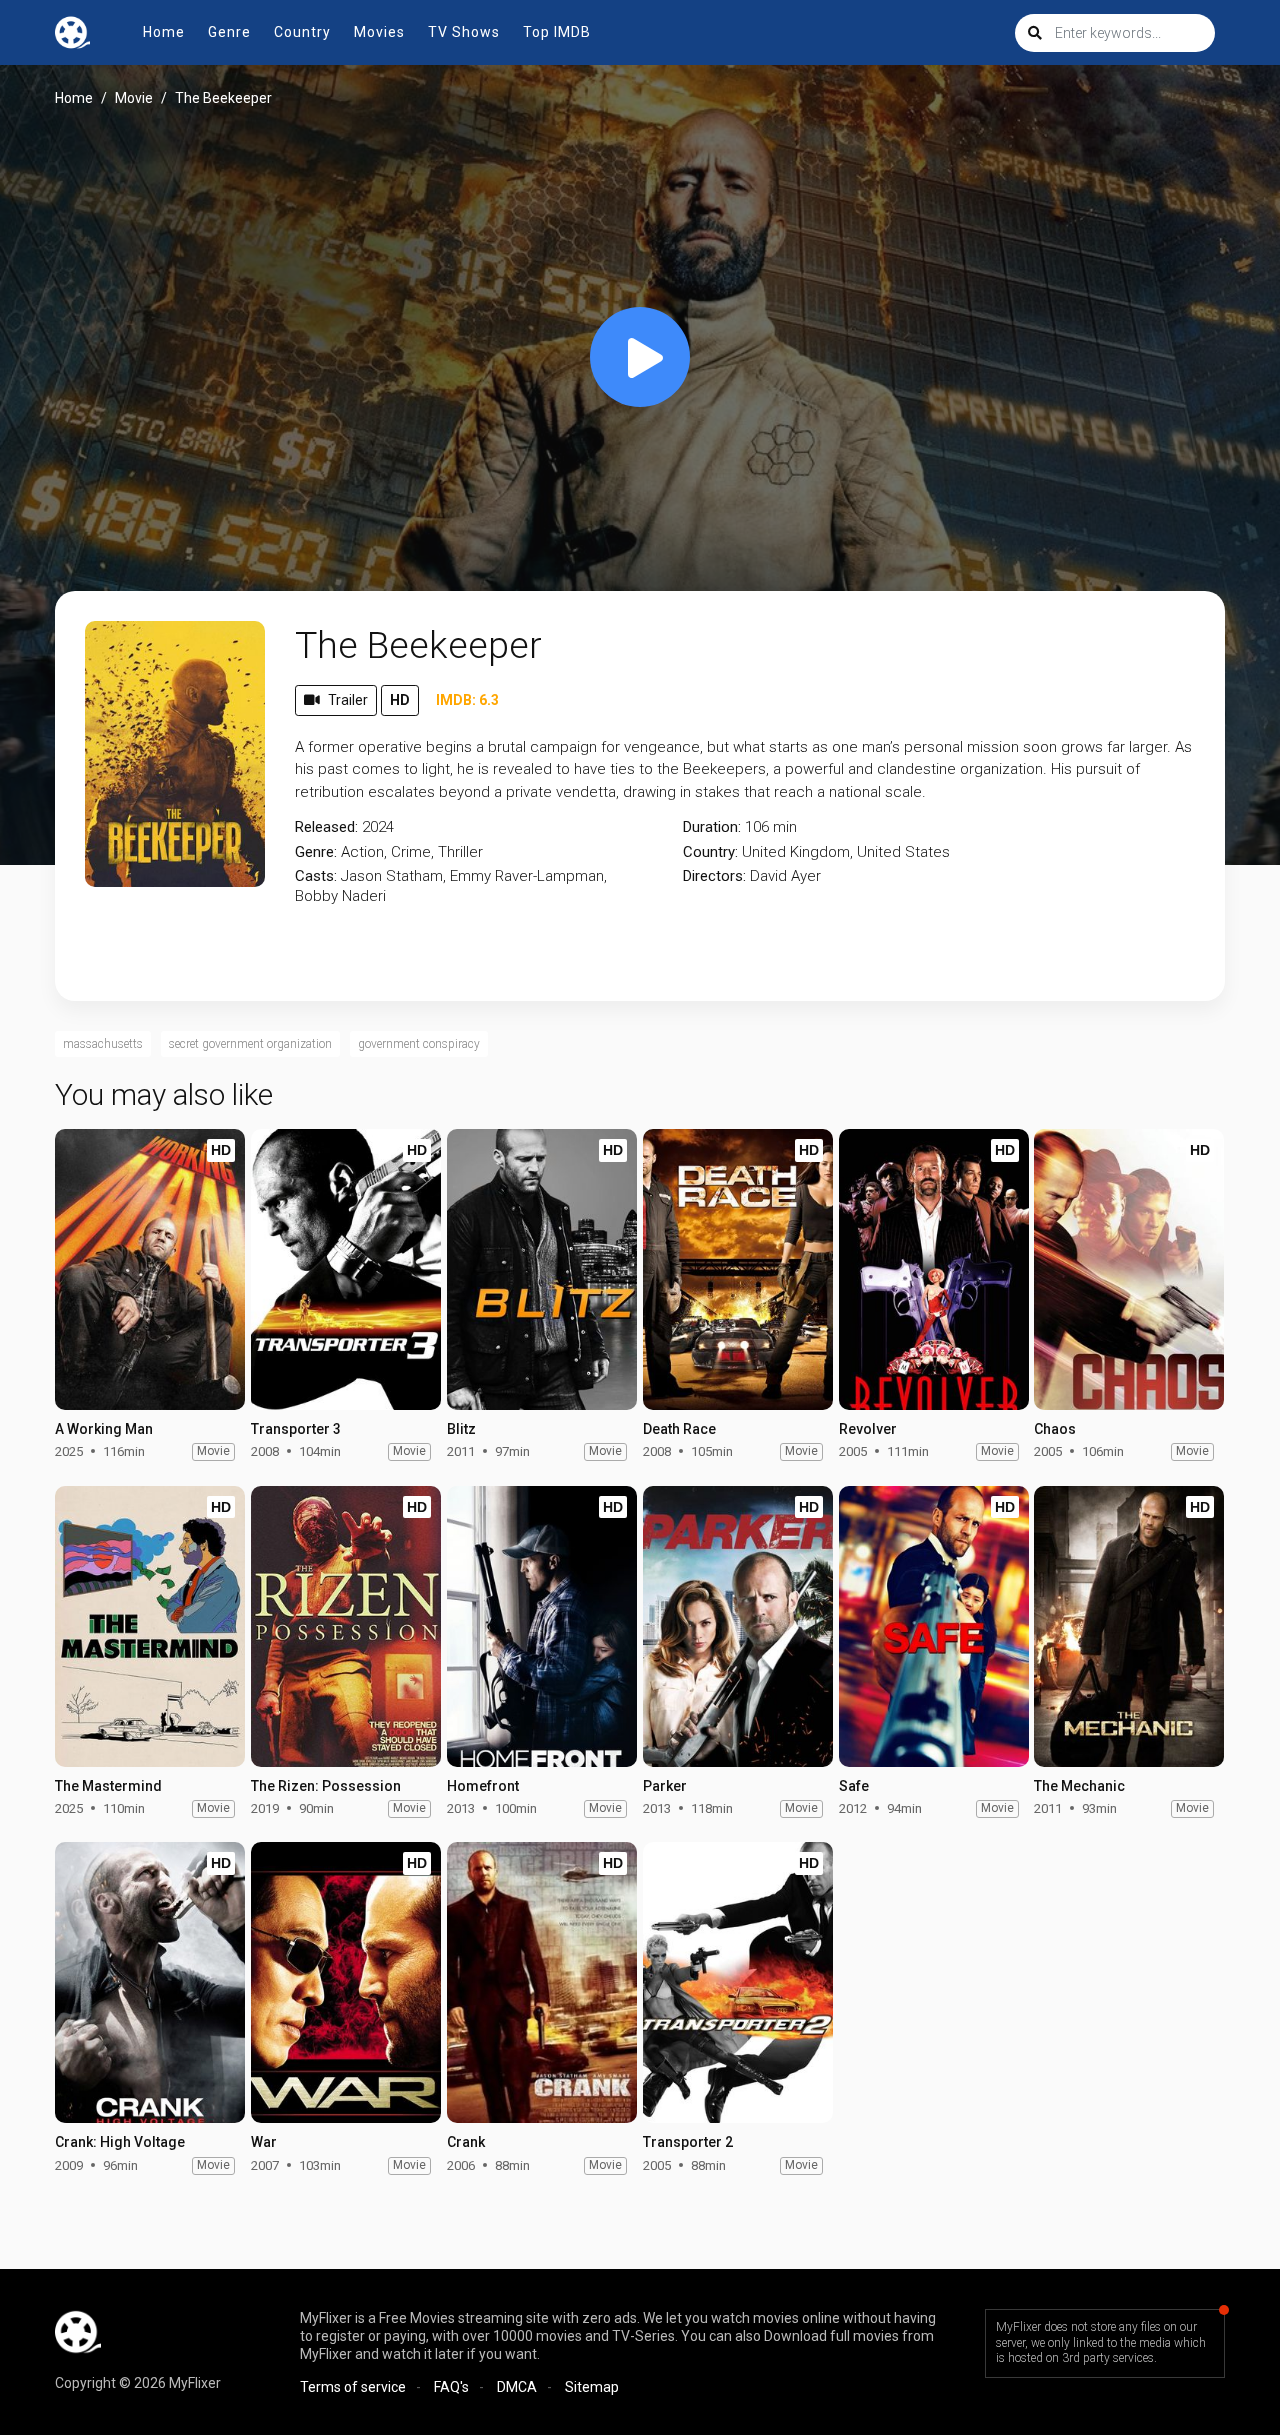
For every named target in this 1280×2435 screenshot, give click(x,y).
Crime (411, 852)
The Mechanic (1079, 1786)
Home (164, 32)
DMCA (517, 2387)
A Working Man (104, 1429)
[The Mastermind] (150, 1626)
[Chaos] (1129, 1269)
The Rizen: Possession (326, 1786)
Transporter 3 (296, 1429)
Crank (466, 2142)
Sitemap (592, 2387)
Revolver (868, 1429)
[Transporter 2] (738, 1982)
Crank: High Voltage (120, 2142)
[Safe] (934, 1626)
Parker (665, 1786)
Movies (379, 32)
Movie (134, 98)
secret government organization (250, 1044)
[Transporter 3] (346, 1269)
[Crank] (542, 1982)
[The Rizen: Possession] (346, 1626)
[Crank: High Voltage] (150, 1982)
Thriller (460, 852)
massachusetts (103, 1044)
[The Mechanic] (1129, 1626)
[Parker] (738, 1626)
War (264, 2142)
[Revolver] (934, 1269)
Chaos (1055, 1429)
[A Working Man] (150, 1269)
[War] (346, 1982)
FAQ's (451, 2387)
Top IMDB (557, 32)
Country (302, 32)
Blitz (461, 1429)
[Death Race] (738, 1269)
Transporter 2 (688, 2142)
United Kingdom (796, 852)
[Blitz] (542, 1269)
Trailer (348, 700)
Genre (229, 32)
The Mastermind (108, 1786)
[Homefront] (542, 1626)
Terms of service (353, 2387)
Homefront (483, 1786)
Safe (854, 1786)
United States (903, 852)
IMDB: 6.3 (467, 700)
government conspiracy (419, 1044)
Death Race (679, 1429)
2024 (378, 827)
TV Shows (464, 32)
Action (362, 852)
